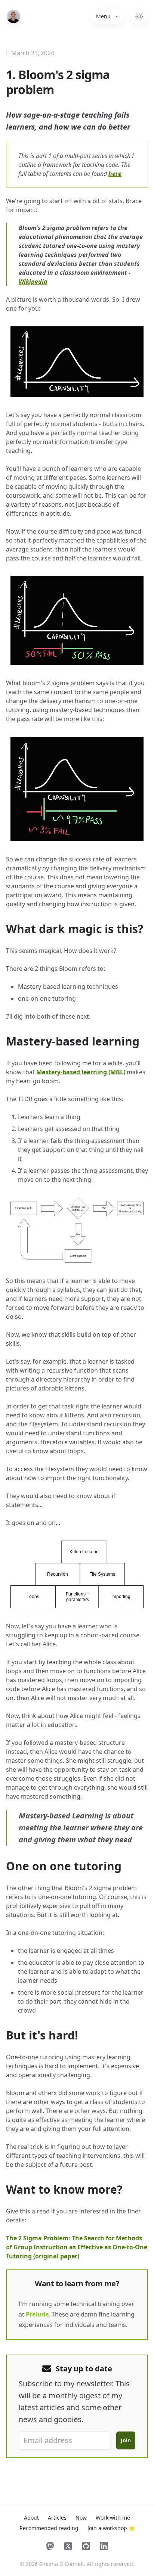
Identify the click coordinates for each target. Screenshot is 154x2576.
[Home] (13, 16)
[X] (68, 2546)
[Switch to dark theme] (139, 16)
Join (126, 2440)
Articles (57, 2518)
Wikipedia (33, 282)
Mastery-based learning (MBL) (81, 1072)
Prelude (37, 2314)
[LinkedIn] (104, 2546)
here (115, 174)
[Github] (86, 2546)
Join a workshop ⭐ (111, 2528)
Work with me (113, 2518)
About (31, 2518)
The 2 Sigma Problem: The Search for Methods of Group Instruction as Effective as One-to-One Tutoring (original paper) (77, 2247)
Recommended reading (49, 2528)
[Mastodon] (50, 2546)
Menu (103, 16)
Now (81, 2518)
